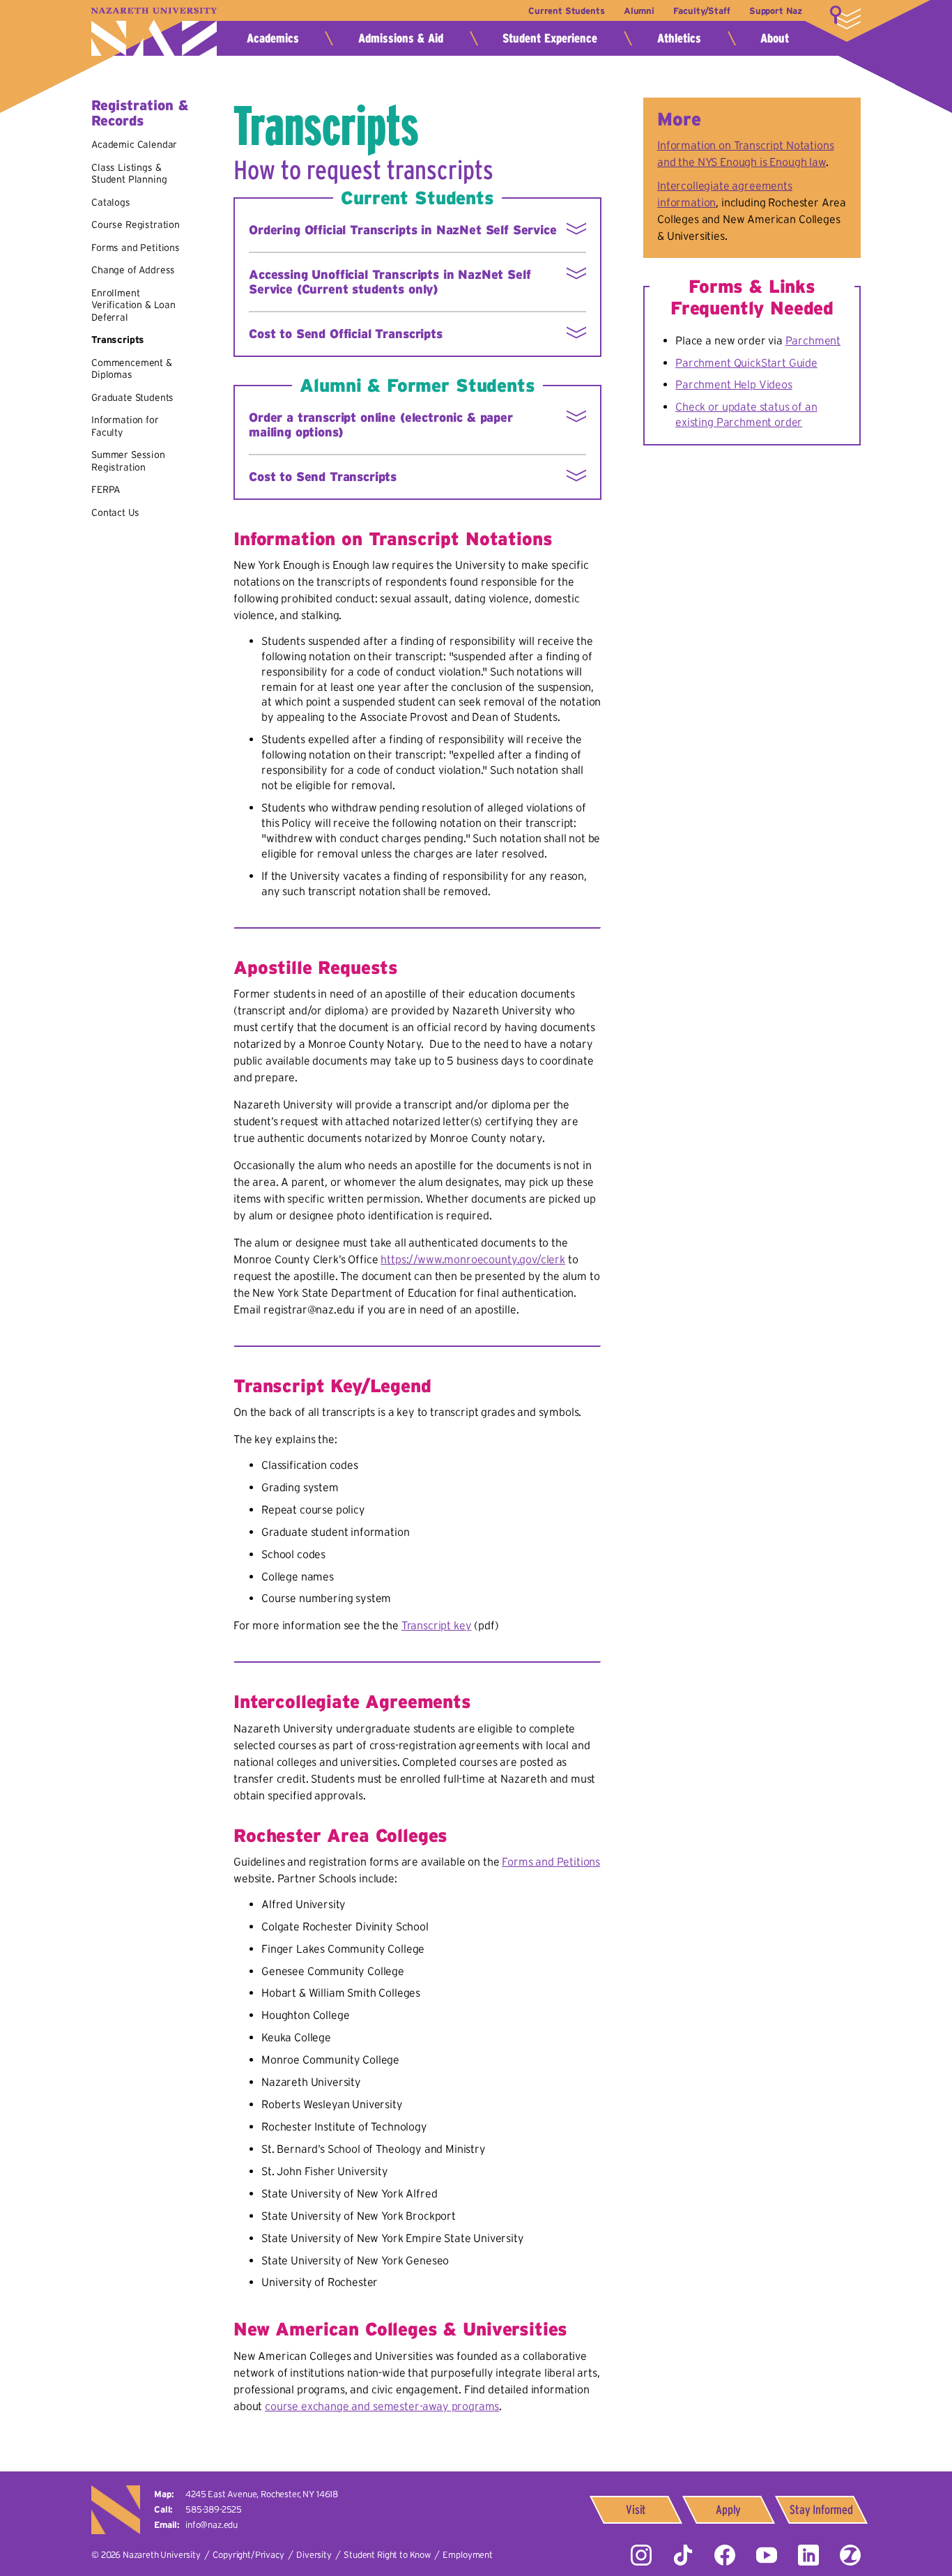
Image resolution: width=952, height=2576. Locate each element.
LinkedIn (808, 2555)
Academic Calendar (134, 144)
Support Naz (776, 11)
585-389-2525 (214, 2509)
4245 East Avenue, (262, 2494)
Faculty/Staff (701, 11)
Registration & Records (140, 113)
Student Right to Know (387, 2555)
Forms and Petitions (136, 247)
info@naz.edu (212, 2525)
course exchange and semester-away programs (382, 2406)
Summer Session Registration (128, 461)
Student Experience (550, 38)
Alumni (639, 11)
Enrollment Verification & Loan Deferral (133, 305)
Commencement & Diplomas (132, 369)
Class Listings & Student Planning (129, 174)
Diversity (314, 2555)
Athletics (679, 38)
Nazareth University (154, 32)
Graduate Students (132, 397)
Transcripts (118, 340)
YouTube (767, 2555)
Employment (467, 2555)
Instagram (641, 2555)
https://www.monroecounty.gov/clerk (473, 1259)
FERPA (106, 489)
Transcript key (437, 1625)
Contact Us (115, 512)
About (775, 38)
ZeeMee (850, 2555)
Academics (273, 38)
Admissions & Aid (401, 38)
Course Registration (136, 224)
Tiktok (683, 2555)
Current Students (566, 11)
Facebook (725, 2555)
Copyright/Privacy (248, 2555)
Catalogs (111, 202)
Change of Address (133, 270)
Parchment (813, 340)
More (845, 17)
